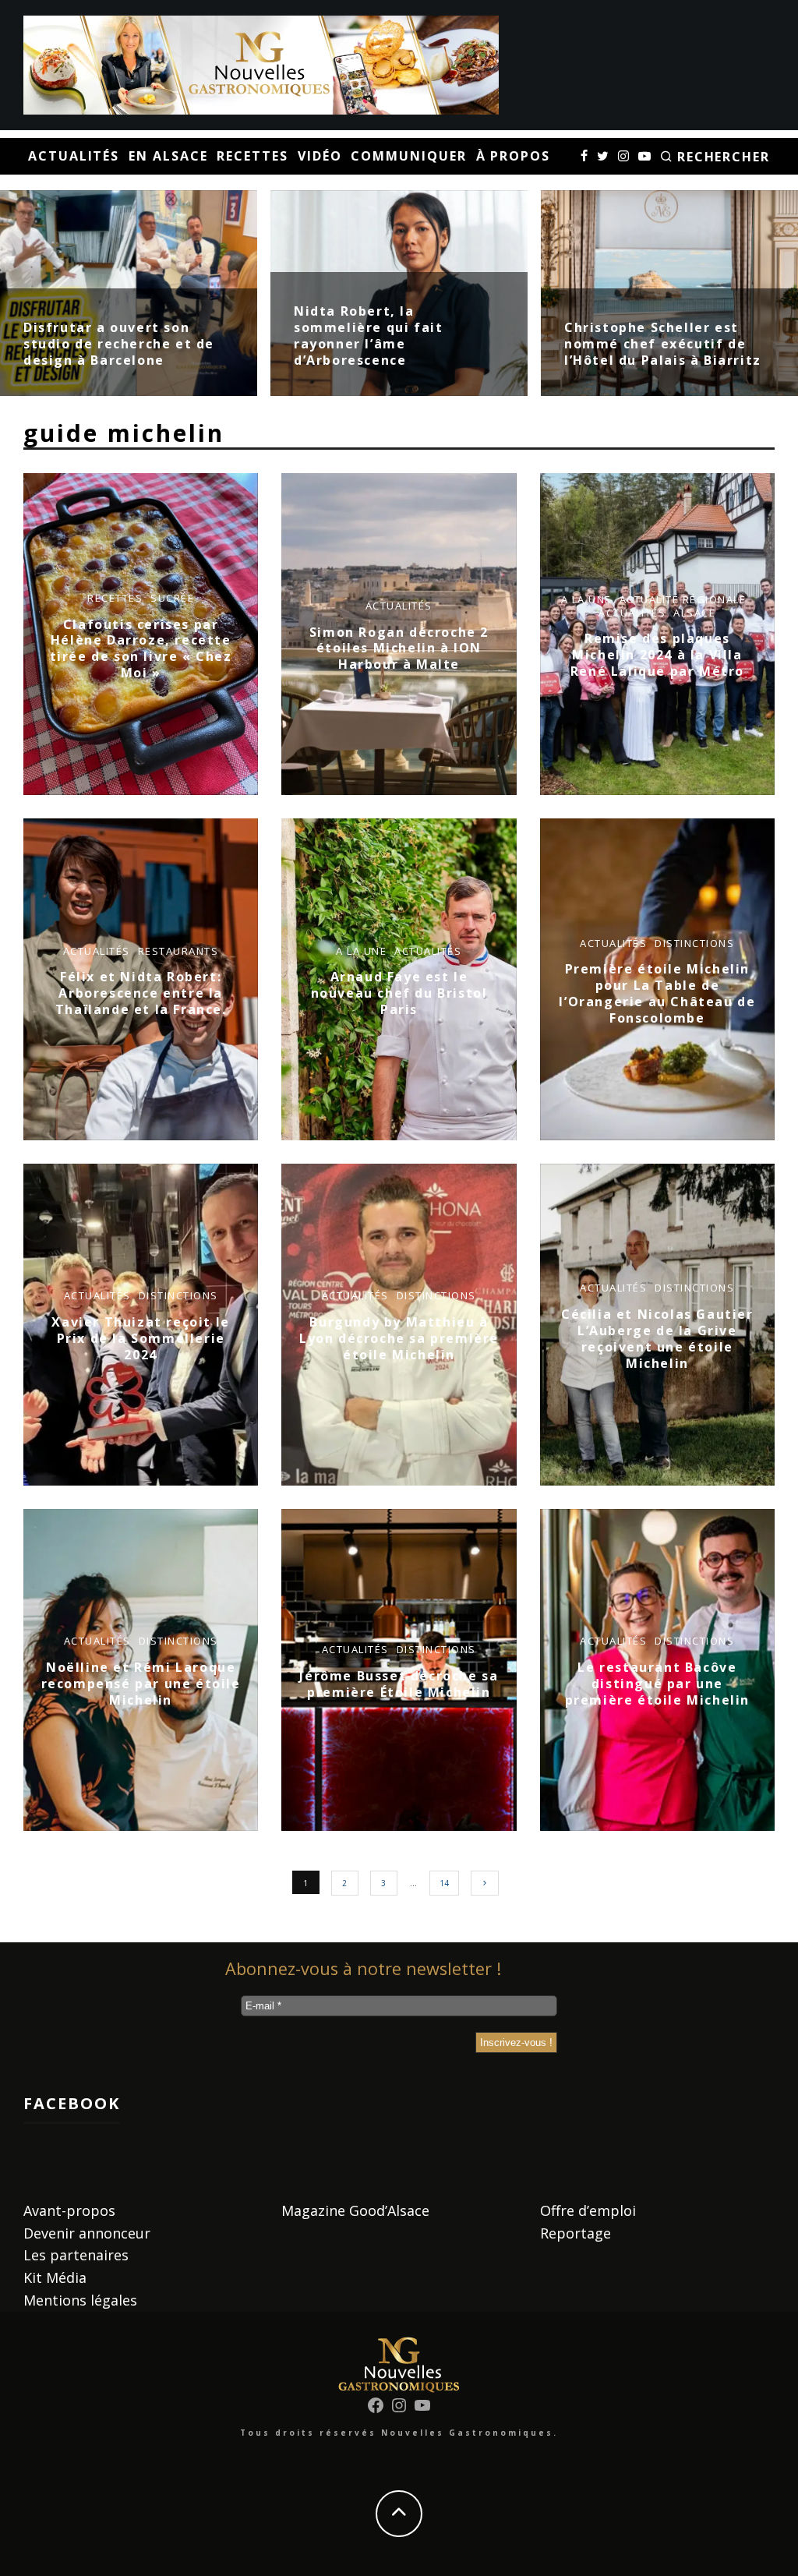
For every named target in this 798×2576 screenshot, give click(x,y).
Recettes (252, 156)
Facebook (72, 2103)
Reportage (576, 2233)
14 (444, 1883)
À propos (513, 156)
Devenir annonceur (87, 2233)
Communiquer (408, 156)
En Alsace (168, 156)
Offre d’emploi (588, 2210)
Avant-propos (69, 2210)
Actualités (74, 156)
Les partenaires (76, 2255)
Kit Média (55, 2277)
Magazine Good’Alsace (355, 2210)
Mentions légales (80, 2300)
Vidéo (320, 156)
